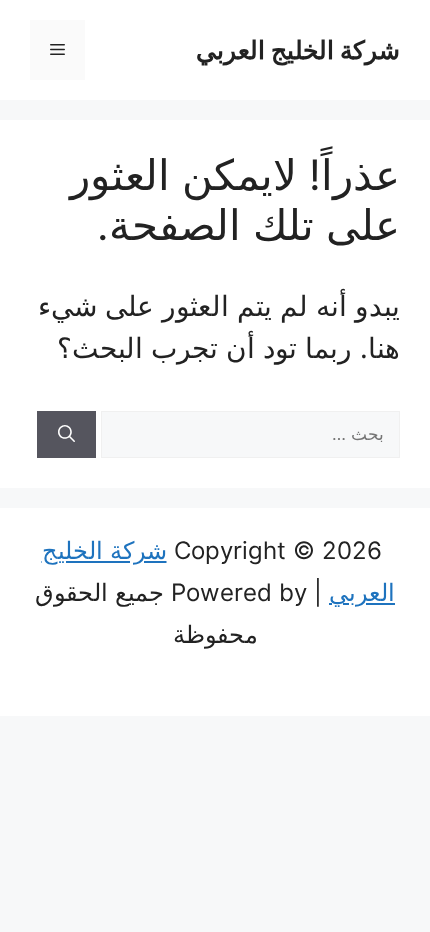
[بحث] (66, 435)
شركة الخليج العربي (298, 50)
